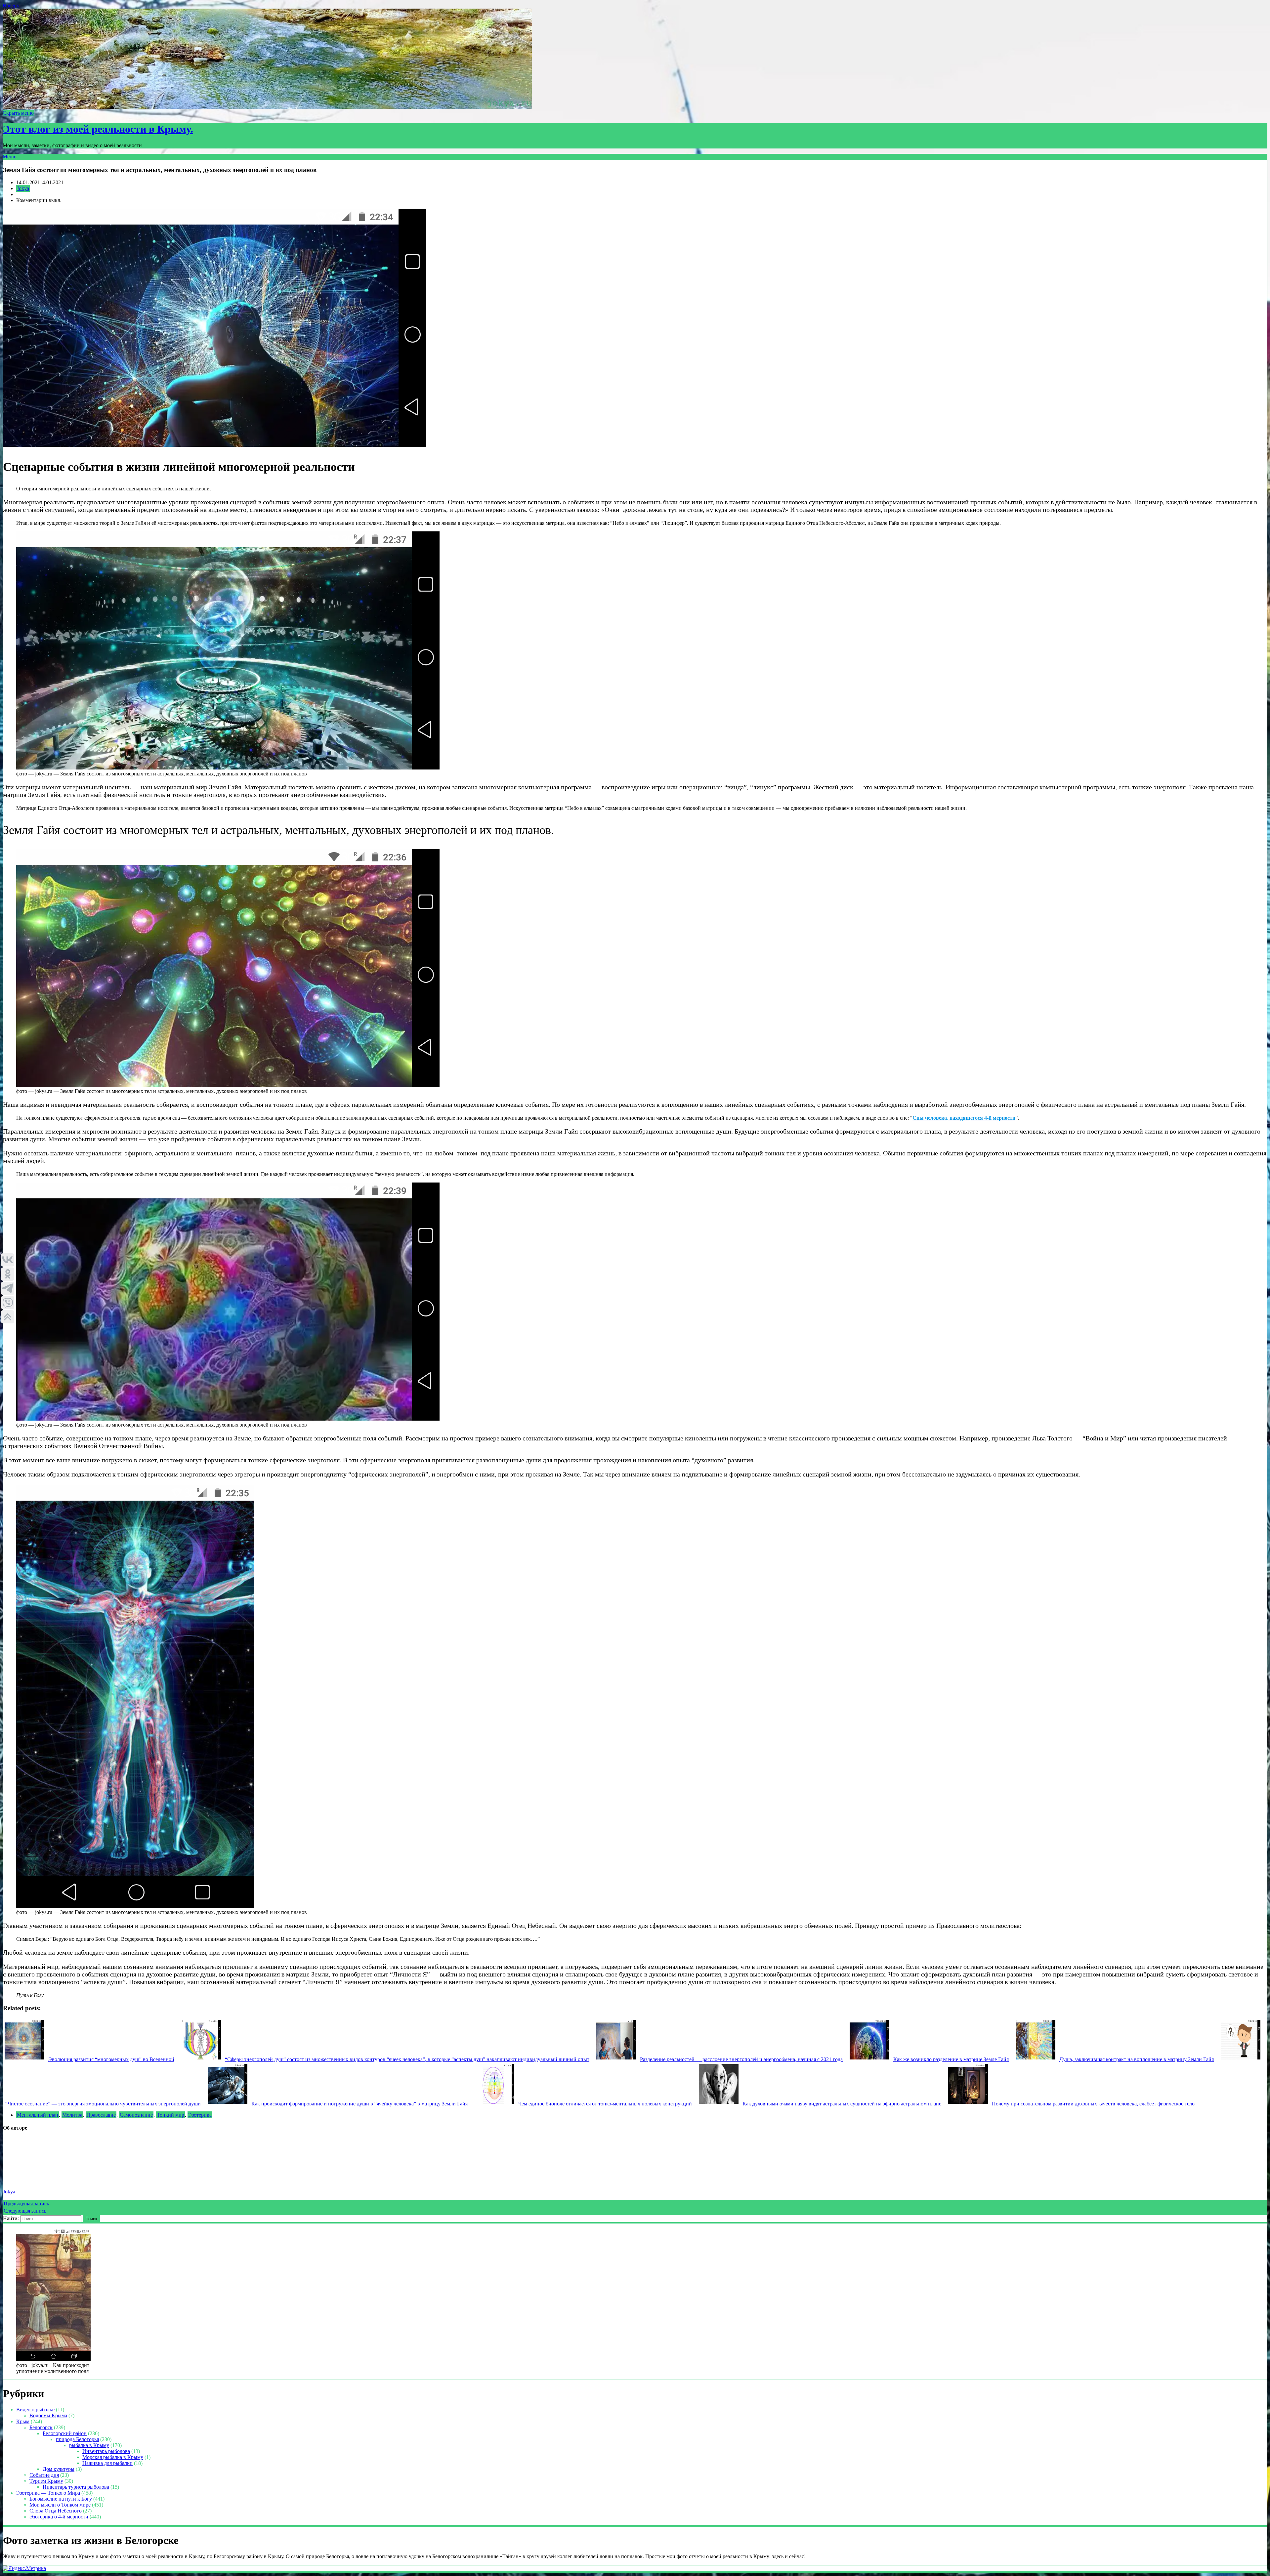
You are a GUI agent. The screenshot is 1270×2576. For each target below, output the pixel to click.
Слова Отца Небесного (56, 2511)
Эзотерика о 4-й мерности (59, 2517)
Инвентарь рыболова (106, 2451)
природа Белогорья (77, 2439)
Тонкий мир (170, 2115)
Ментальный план (38, 2115)
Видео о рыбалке (35, 2410)
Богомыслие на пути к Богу (61, 2499)
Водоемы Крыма (48, 2415)
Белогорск (41, 2427)
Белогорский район (65, 2433)
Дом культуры (59, 2469)
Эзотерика (200, 2115)
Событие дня (44, 2475)
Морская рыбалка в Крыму (113, 2457)
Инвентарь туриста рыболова (76, 2487)
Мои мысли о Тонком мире (60, 2505)
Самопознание (136, 2115)
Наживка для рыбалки (107, 2463)
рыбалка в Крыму (89, 2445)
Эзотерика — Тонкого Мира (48, 2493)
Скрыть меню (18, 113)
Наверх (11, 5)
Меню (10, 157)
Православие (101, 2115)
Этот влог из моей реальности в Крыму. (98, 129)
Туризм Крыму (46, 2481)
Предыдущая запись (26, 2203)
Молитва (72, 2115)
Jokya (23, 188)
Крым (23, 2421)
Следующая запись (25, 2211)
